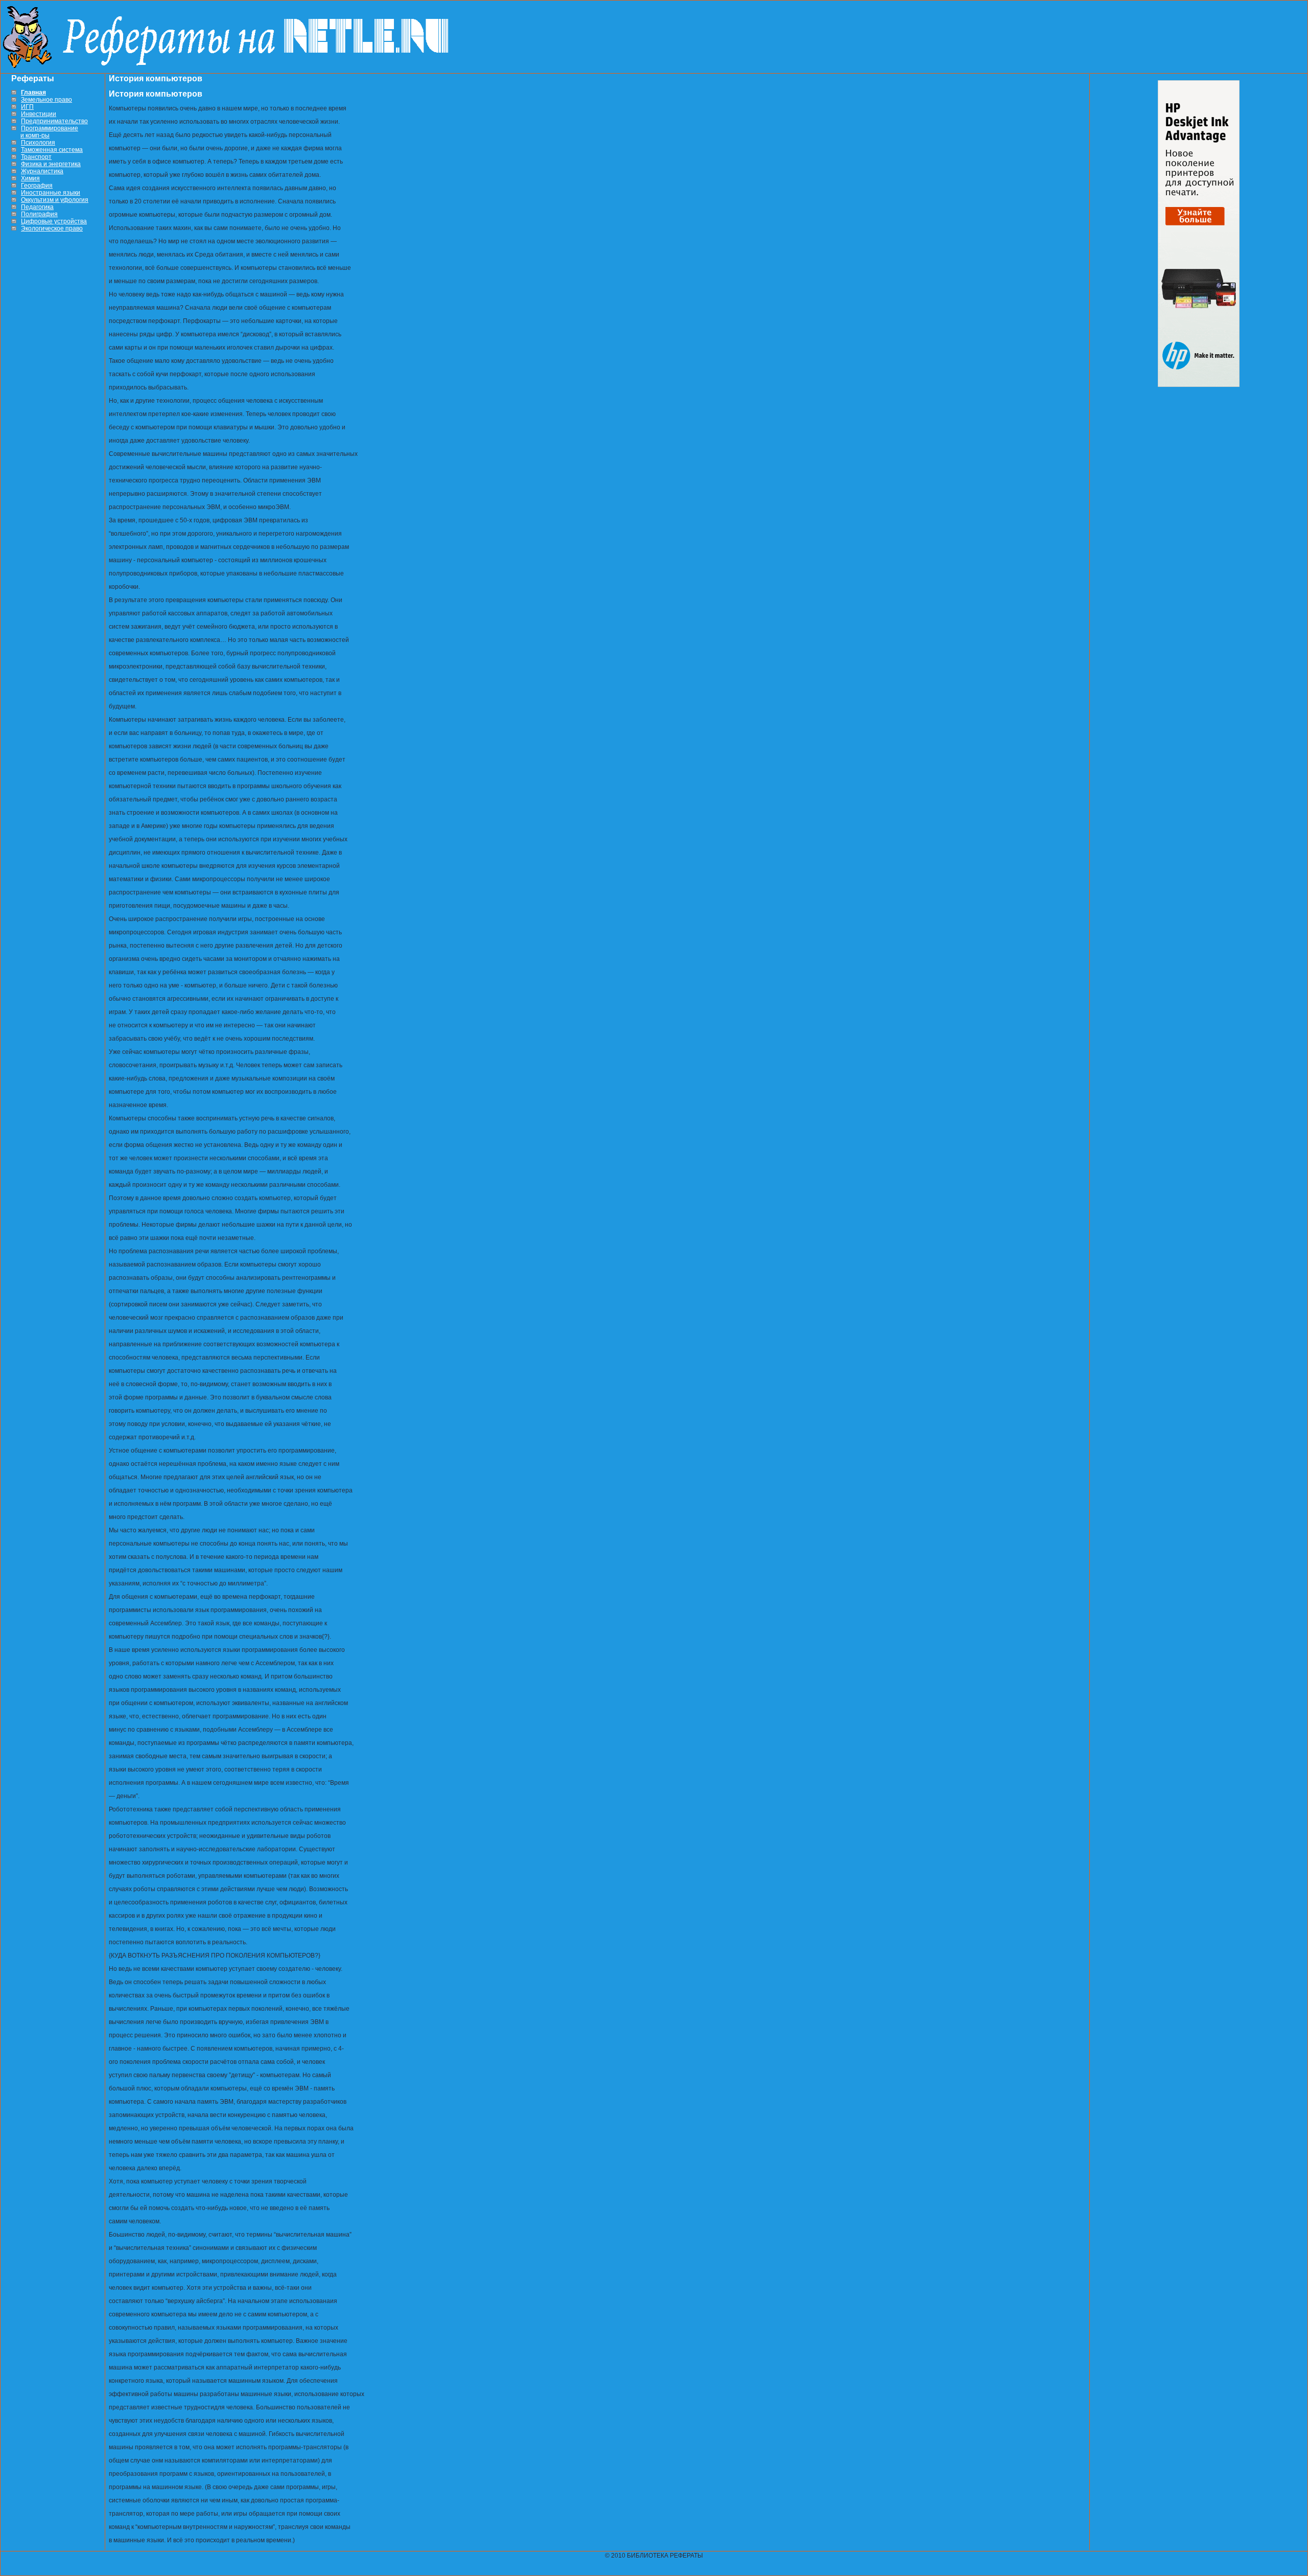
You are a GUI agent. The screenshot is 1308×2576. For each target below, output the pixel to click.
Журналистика (42, 171)
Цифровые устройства (54, 221)
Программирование (50, 128)
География (37, 186)
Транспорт (36, 157)
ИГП (27, 107)
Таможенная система (52, 150)
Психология (38, 143)
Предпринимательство (54, 121)
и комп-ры (35, 135)
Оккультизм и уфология (55, 200)
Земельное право (46, 100)
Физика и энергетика (51, 164)
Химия (30, 178)
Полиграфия (39, 214)
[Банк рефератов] (230, 66)
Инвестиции (39, 114)
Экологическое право (52, 228)
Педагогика (37, 207)
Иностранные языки (51, 193)
